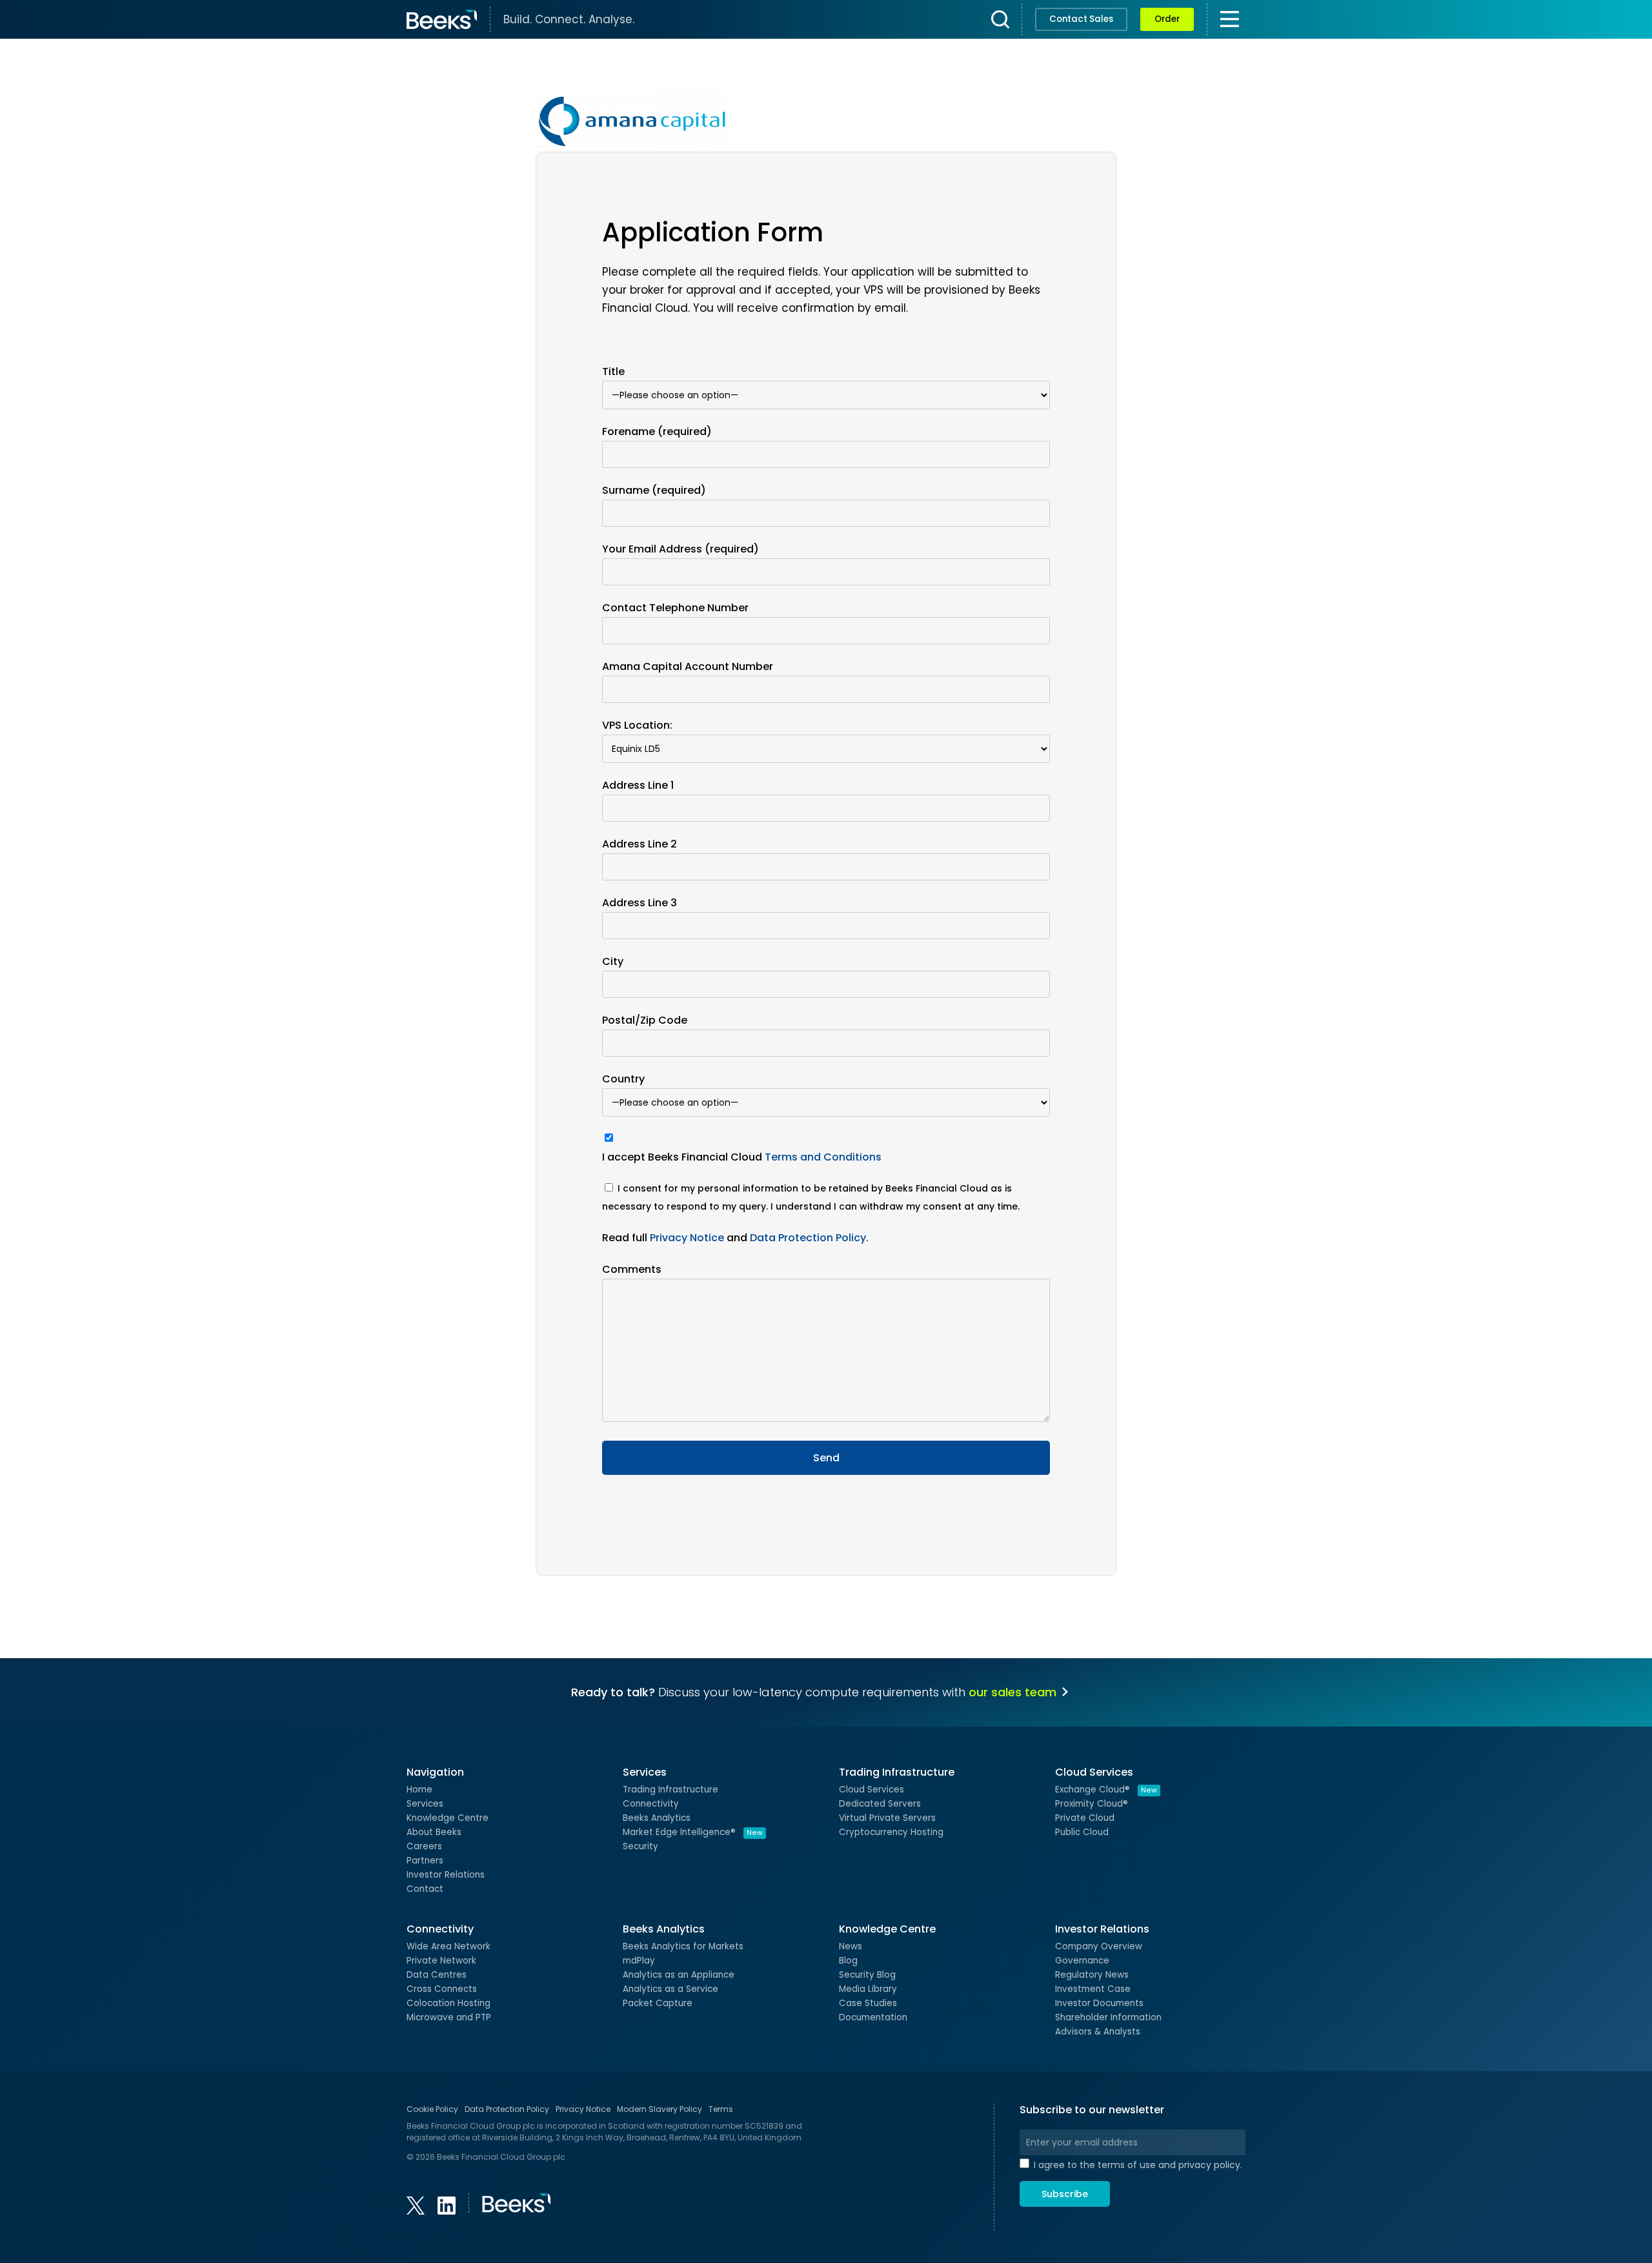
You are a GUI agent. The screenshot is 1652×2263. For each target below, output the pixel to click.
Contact (425, 1889)
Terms (721, 2109)
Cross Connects (442, 1989)
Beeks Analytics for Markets (683, 1946)
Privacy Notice (687, 1238)
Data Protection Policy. (809, 1238)
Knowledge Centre (448, 1818)
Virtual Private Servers (887, 1818)
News (851, 1946)
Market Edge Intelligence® (693, 1832)
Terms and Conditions (823, 1157)
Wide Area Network (448, 1946)
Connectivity (651, 1804)
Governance (1082, 1961)
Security (640, 1846)
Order (1167, 19)
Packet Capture (658, 2003)
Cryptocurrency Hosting (891, 1832)
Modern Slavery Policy (660, 2109)
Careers (424, 1846)
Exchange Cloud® (1106, 1790)
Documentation (873, 2017)
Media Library (868, 1989)
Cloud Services (871, 1790)
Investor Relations (446, 1875)
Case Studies (868, 2003)
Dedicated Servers (880, 1804)
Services (425, 1804)
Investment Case (1093, 1989)
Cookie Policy (432, 2109)
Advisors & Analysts (1098, 2032)
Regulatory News (1092, 1975)
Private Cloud (1085, 1818)
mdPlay (639, 1961)
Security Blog (867, 1975)
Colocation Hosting (448, 2003)
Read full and (735, 1238)
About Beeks (434, 1832)
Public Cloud (1082, 1832)
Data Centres (437, 1975)
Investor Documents (1099, 2003)
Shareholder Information (1108, 2017)
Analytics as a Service (670, 1989)
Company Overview (1099, 1946)
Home (419, 1790)
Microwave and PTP (449, 2017)
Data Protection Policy (507, 2109)
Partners (425, 1861)
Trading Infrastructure (670, 1790)
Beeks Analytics (657, 1818)
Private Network (441, 1961)
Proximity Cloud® (1092, 1804)
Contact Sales (1081, 19)
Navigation (435, 1772)
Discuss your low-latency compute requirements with (814, 1692)
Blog (848, 1961)
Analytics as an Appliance (679, 1975)
